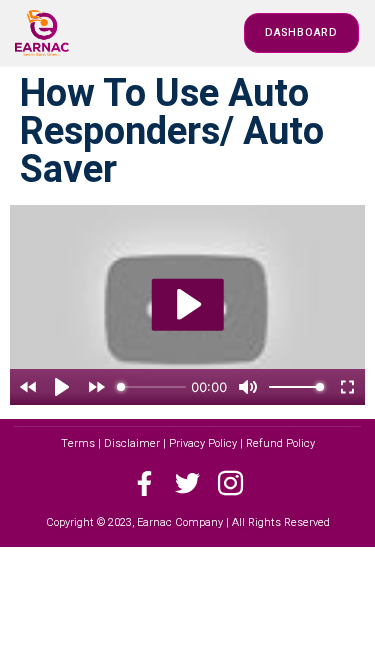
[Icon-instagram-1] (230, 483)
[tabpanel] (187, 305)
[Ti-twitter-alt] (187, 483)
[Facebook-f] (144, 483)
